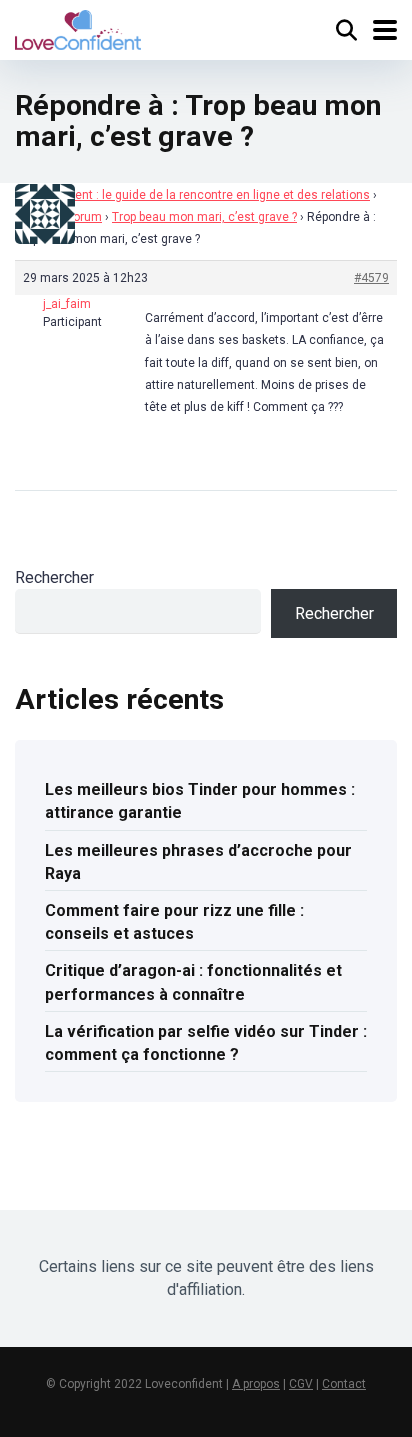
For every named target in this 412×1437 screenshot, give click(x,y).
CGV (301, 1384)
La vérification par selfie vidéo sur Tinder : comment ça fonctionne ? (206, 1043)
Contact (344, 1384)
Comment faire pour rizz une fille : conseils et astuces (174, 922)
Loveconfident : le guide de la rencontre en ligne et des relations (192, 195)
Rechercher (54, 577)
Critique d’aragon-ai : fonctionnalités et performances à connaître (193, 982)
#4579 (371, 278)
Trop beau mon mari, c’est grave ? (204, 217)
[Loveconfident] (78, 27)
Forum (84, 217)
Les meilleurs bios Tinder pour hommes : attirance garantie (200, 801)
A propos (256, 1384)
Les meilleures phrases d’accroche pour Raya (198, 862)
